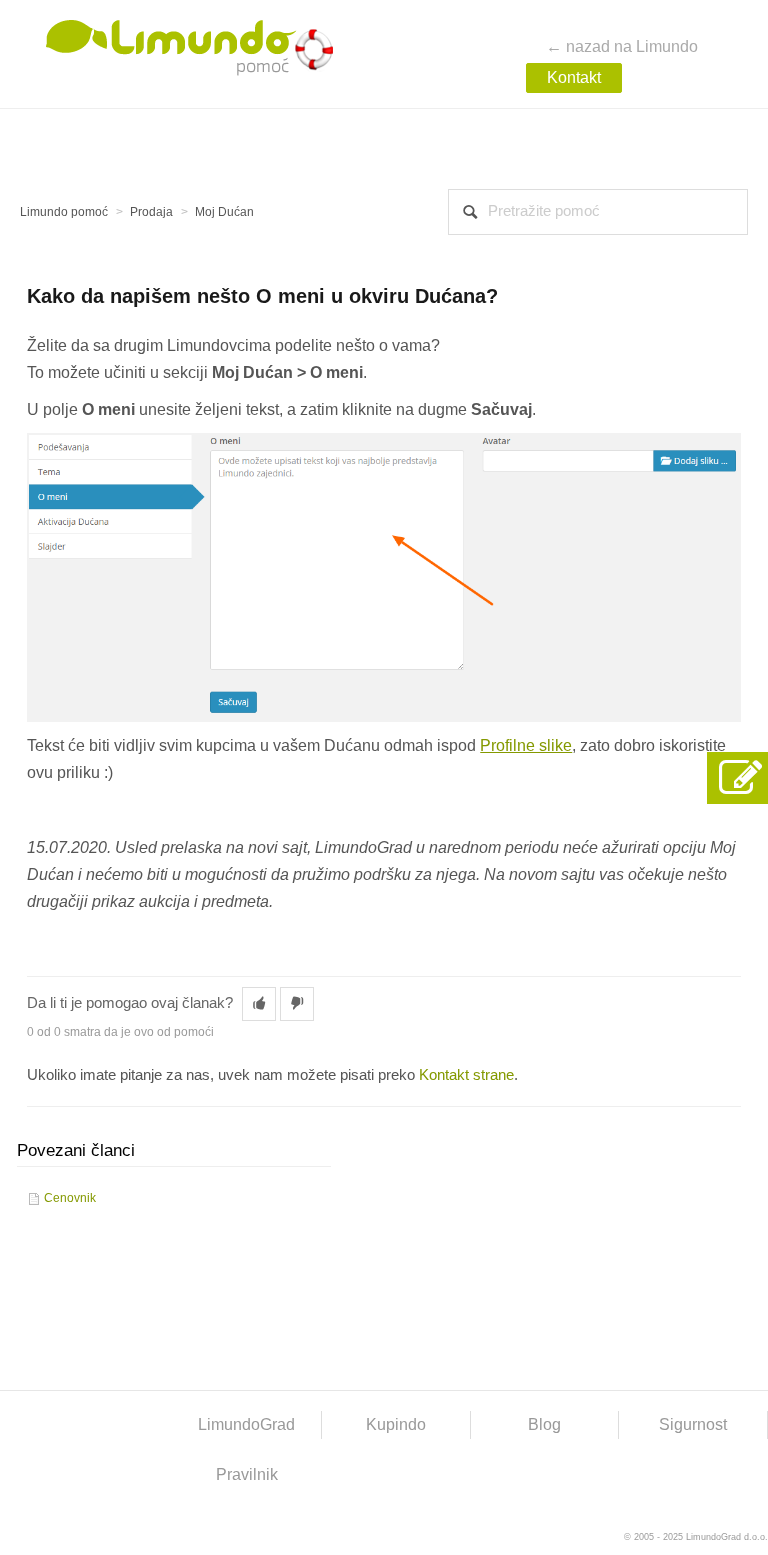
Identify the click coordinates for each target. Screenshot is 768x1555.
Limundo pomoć (64, 212)
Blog (544, 1424)
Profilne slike (526, 745)
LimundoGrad (246, 1424)
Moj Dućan (224, 212)
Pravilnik (247, 1474)
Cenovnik (70, 1198)
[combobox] (598, 212)
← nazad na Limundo (622, 46)
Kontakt (574, 77)
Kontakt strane (466, 1075)
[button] (259, 1004)
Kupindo (396, 1424)
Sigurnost (693, 1424)
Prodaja (151, 212)
